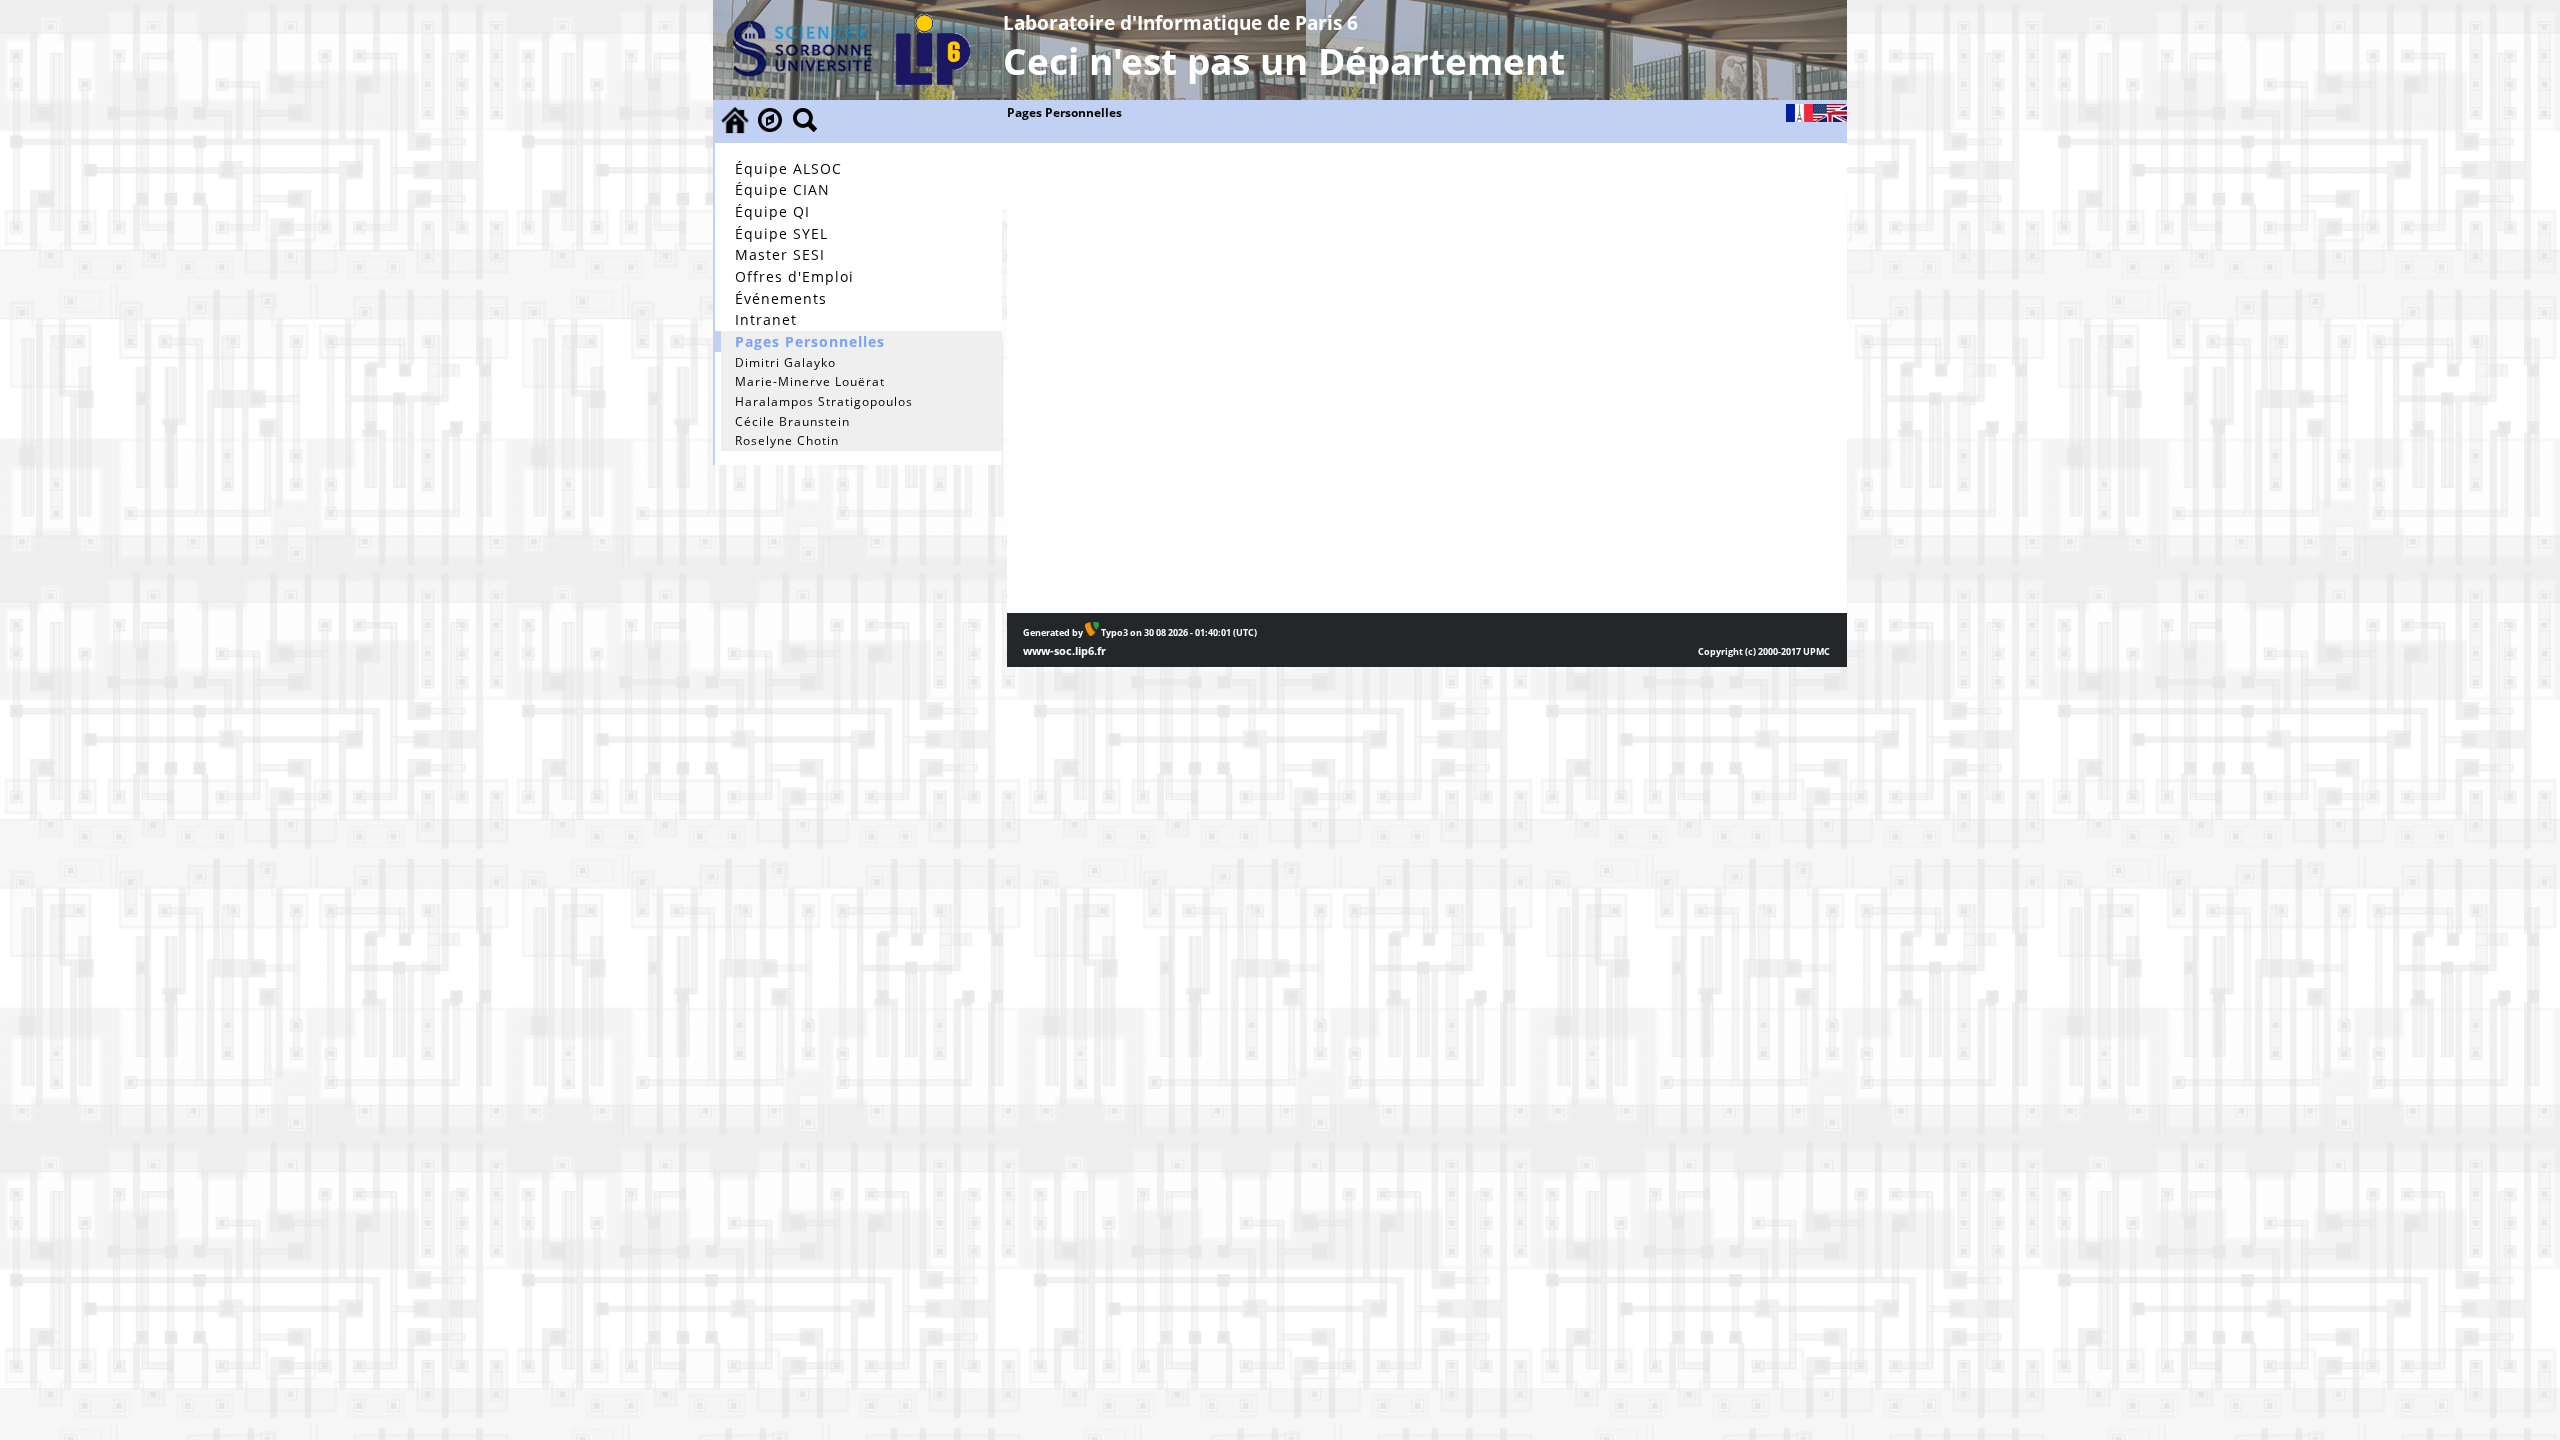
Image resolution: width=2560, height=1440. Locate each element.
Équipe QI (772, 211)
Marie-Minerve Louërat (810, 381)
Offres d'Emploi (794, 276)
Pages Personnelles (810, 341)
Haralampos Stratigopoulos (824, 401)
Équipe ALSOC (788, 168)
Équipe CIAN (782, 189)
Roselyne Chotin (787, 440)
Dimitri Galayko (785, 362)
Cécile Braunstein (792, 421)
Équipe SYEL (781, 233)
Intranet (766, 319)
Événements (781, 298)
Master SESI (780, 254)
